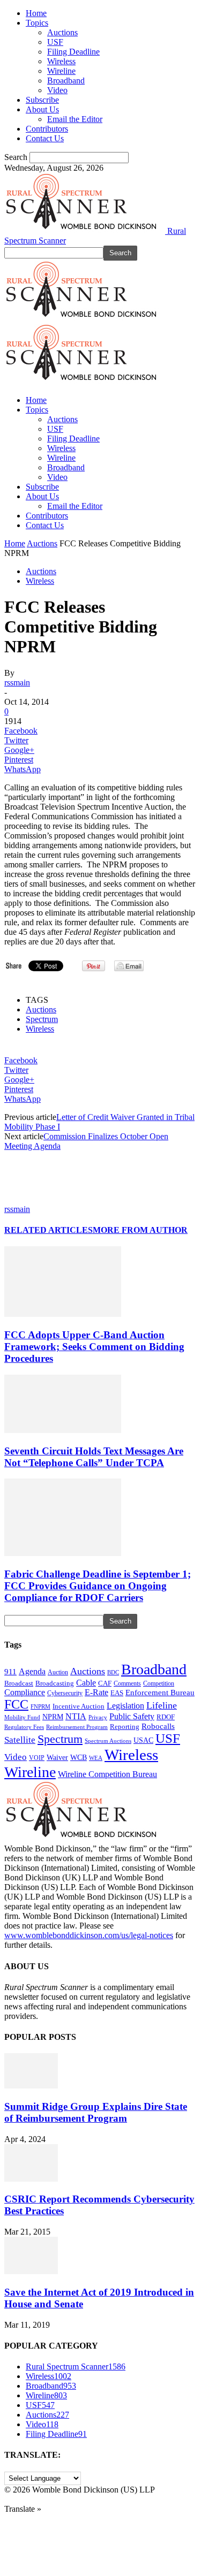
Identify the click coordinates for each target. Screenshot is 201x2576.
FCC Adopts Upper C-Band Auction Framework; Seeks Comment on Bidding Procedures (94, 1347)
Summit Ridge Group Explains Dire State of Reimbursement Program (96, 2112)
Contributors (47, 129)
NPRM (53, 1717)
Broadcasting (55, 1683)
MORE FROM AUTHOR (140, 1230)
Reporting (125, 1727)
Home (36, 13)
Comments (127, 1683)
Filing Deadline (73, 52)
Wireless (61, 61)
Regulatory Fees (24, 1727)
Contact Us (45, 138)
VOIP (37, 1758)
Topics (37, 23)
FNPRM (40, 1707)
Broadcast (19, 1683)
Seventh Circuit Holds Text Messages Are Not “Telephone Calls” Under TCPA (94, 1457)
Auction (58, 1672)
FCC (16, 1704)
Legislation (125, 1706)
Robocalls (158, 1726)
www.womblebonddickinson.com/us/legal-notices (89, 1935)
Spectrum (42, 1019)
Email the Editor (75, 119)
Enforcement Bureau (160, 1693)
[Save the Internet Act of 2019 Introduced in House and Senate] (31, 2271)
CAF (105, 1683)
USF (55, 42)
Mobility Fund (22, 1717)
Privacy (98, 1717)
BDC (113, 1672)
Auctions (62, 32)
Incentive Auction (79, 1706)
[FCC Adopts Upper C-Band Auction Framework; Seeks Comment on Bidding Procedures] (63, 1314)
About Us (42, 109)
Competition (159, 1684)
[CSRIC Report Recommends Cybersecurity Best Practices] (31, 2179)
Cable (86, 1683)
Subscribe (42, 100)
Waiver (57, 1757)
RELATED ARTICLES (49, 1230)
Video (57, 90)
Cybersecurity (65, 1693)
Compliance (25, 1692)
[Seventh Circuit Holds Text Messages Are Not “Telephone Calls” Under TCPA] (63, 1430)
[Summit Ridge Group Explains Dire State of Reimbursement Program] (31, 2086)
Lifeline (162, 1705)
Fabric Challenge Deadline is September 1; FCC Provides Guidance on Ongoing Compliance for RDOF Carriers (98, 1586)
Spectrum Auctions (108, 1741)
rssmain (17, 683)
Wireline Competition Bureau (107, 1774)
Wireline (61, 71)
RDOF (166, 1717)
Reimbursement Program (77, 1727)
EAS (117, 1693)
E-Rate (96, 1692)
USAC (143, 1740)
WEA (96, 1758)
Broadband (66, 81)
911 (10, 1672)
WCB (79, 1757)
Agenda (32, 1671)
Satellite (20, 1740)
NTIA (76, 1716)
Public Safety (132, 1716)
